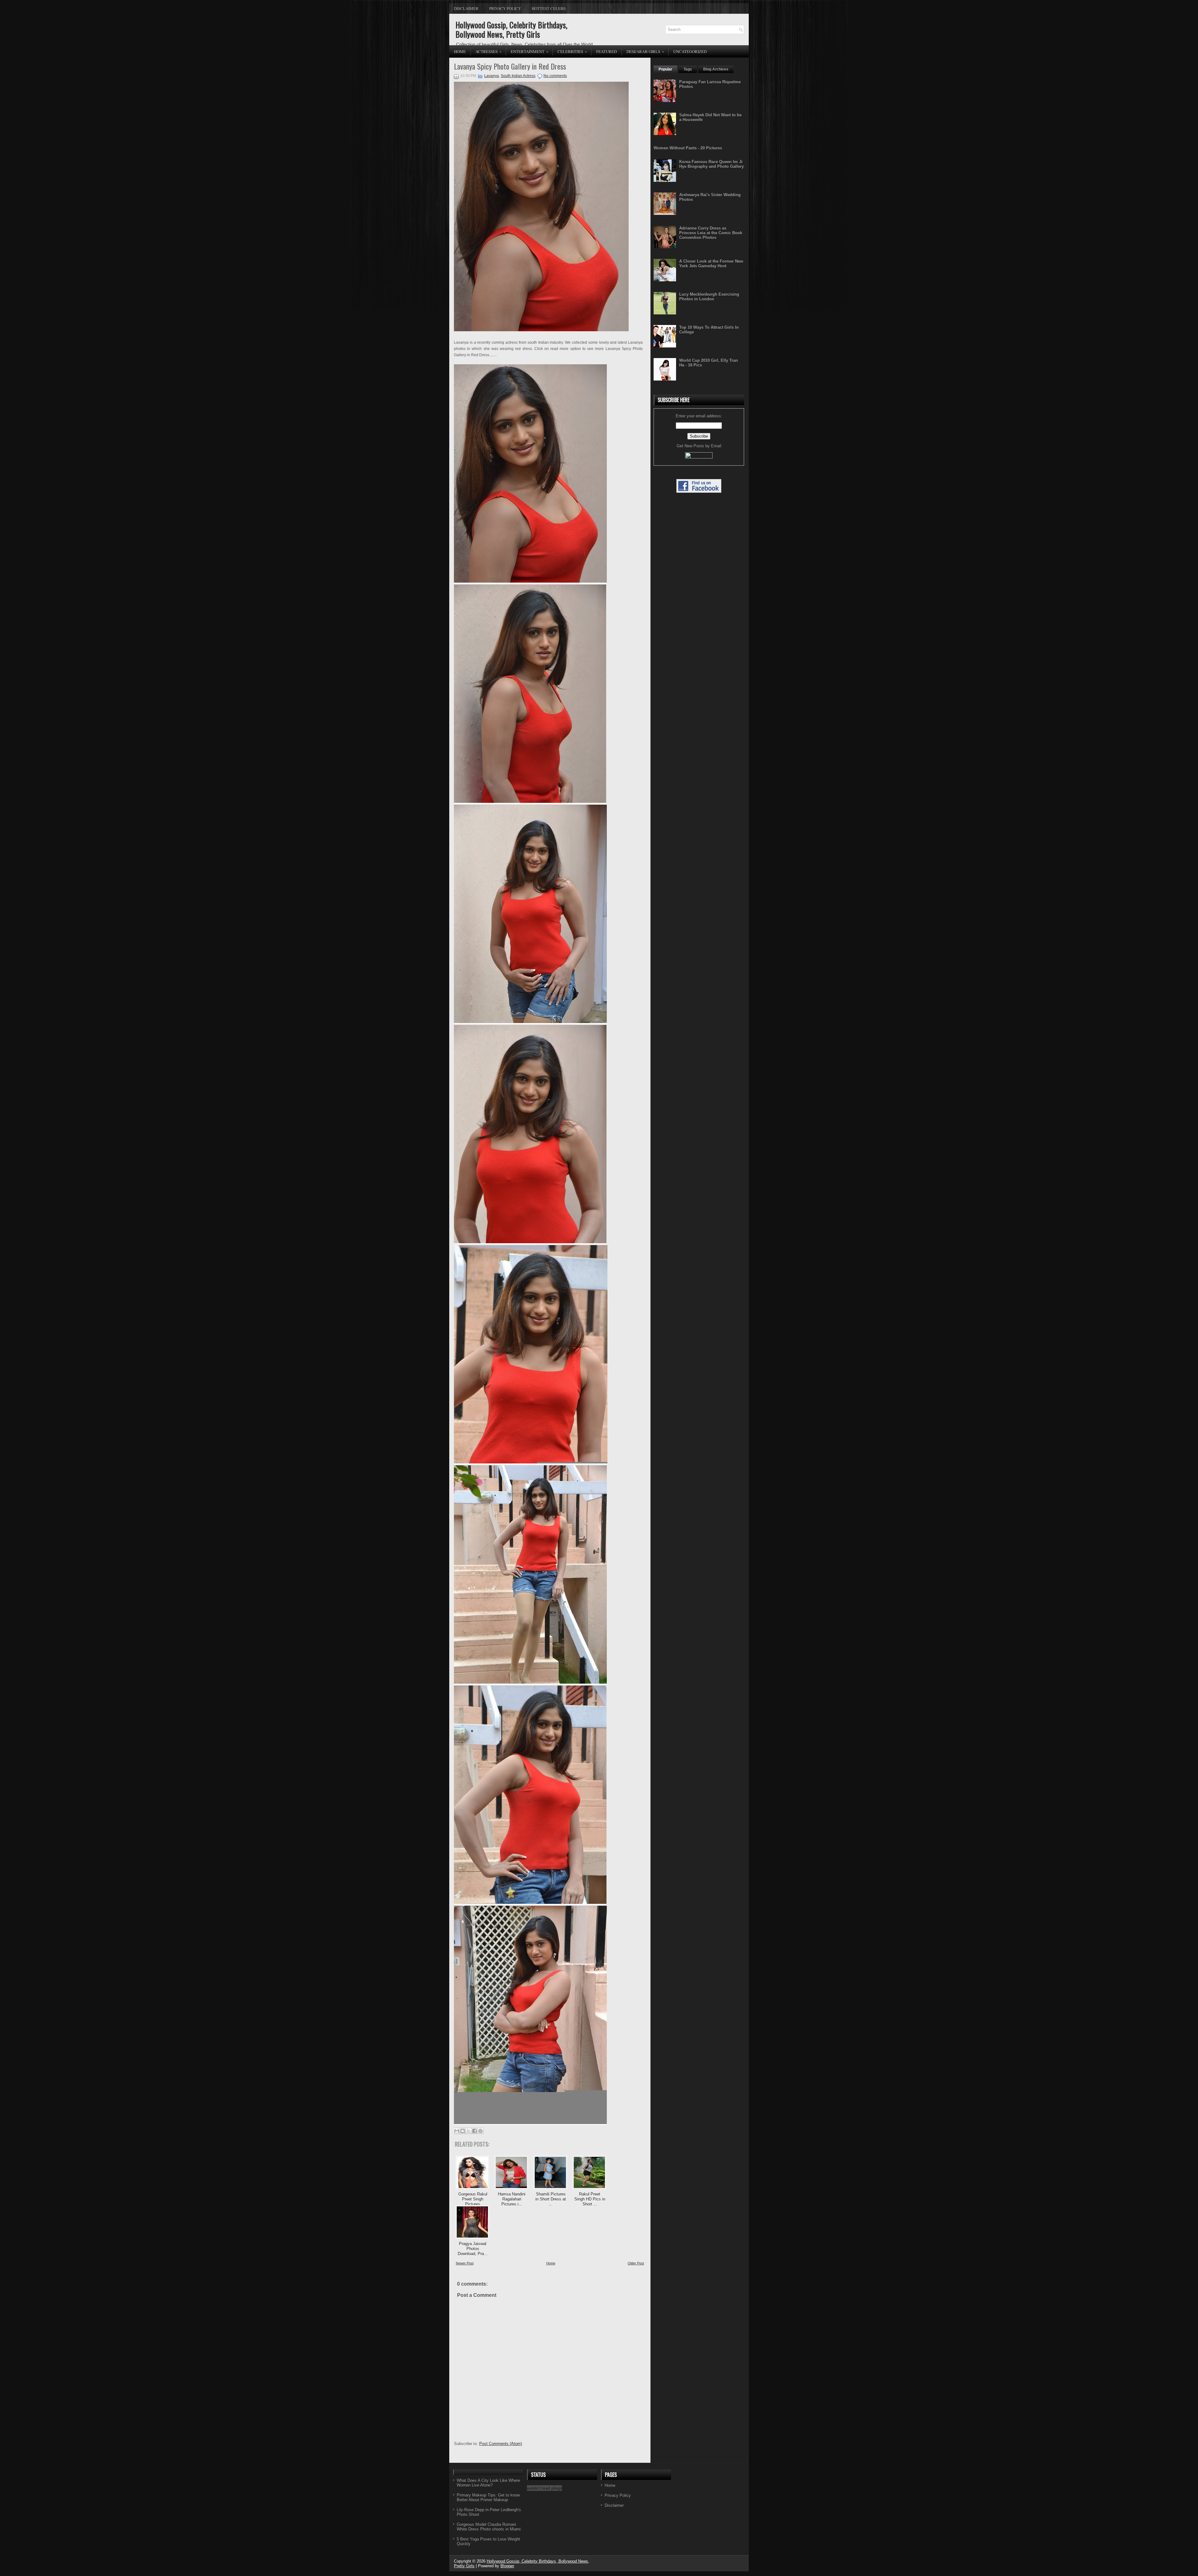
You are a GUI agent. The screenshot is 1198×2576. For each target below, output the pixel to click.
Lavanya (492, 76)
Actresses (489, 51)
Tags (688, 69)
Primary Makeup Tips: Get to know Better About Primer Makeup (488, 2497)
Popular (665, 69)
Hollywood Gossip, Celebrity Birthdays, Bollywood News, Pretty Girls (511, 29)
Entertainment (530, 51)
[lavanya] (530, 581)
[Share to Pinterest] (480, 2131)
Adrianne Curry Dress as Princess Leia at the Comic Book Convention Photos (711, 233)
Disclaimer (466, 8)
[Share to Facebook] (475, 2131)
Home (460, 51)
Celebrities (572, 51)
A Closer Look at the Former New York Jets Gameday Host (711, 264)
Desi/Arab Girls (645, 51)
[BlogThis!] (463, 2131)
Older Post (636, 2263)
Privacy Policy (505, 8)
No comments (555, 76)
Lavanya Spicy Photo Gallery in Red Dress (510, 66)
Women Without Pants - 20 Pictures (688, 148)
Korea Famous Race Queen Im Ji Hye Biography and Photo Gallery (711, 164)
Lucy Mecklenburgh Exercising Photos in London (709, 297)
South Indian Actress (518, 76)
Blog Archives (716, 69)
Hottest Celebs (549, 8)
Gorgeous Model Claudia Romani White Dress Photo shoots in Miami (489, 2527)
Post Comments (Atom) (501, 2444)
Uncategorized (690, 51)
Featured (606, 51)
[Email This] (457, 2131)
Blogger (507, 2566)
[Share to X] (469, 2131)
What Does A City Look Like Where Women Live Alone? (488, 2483)
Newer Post (465, 2263)
